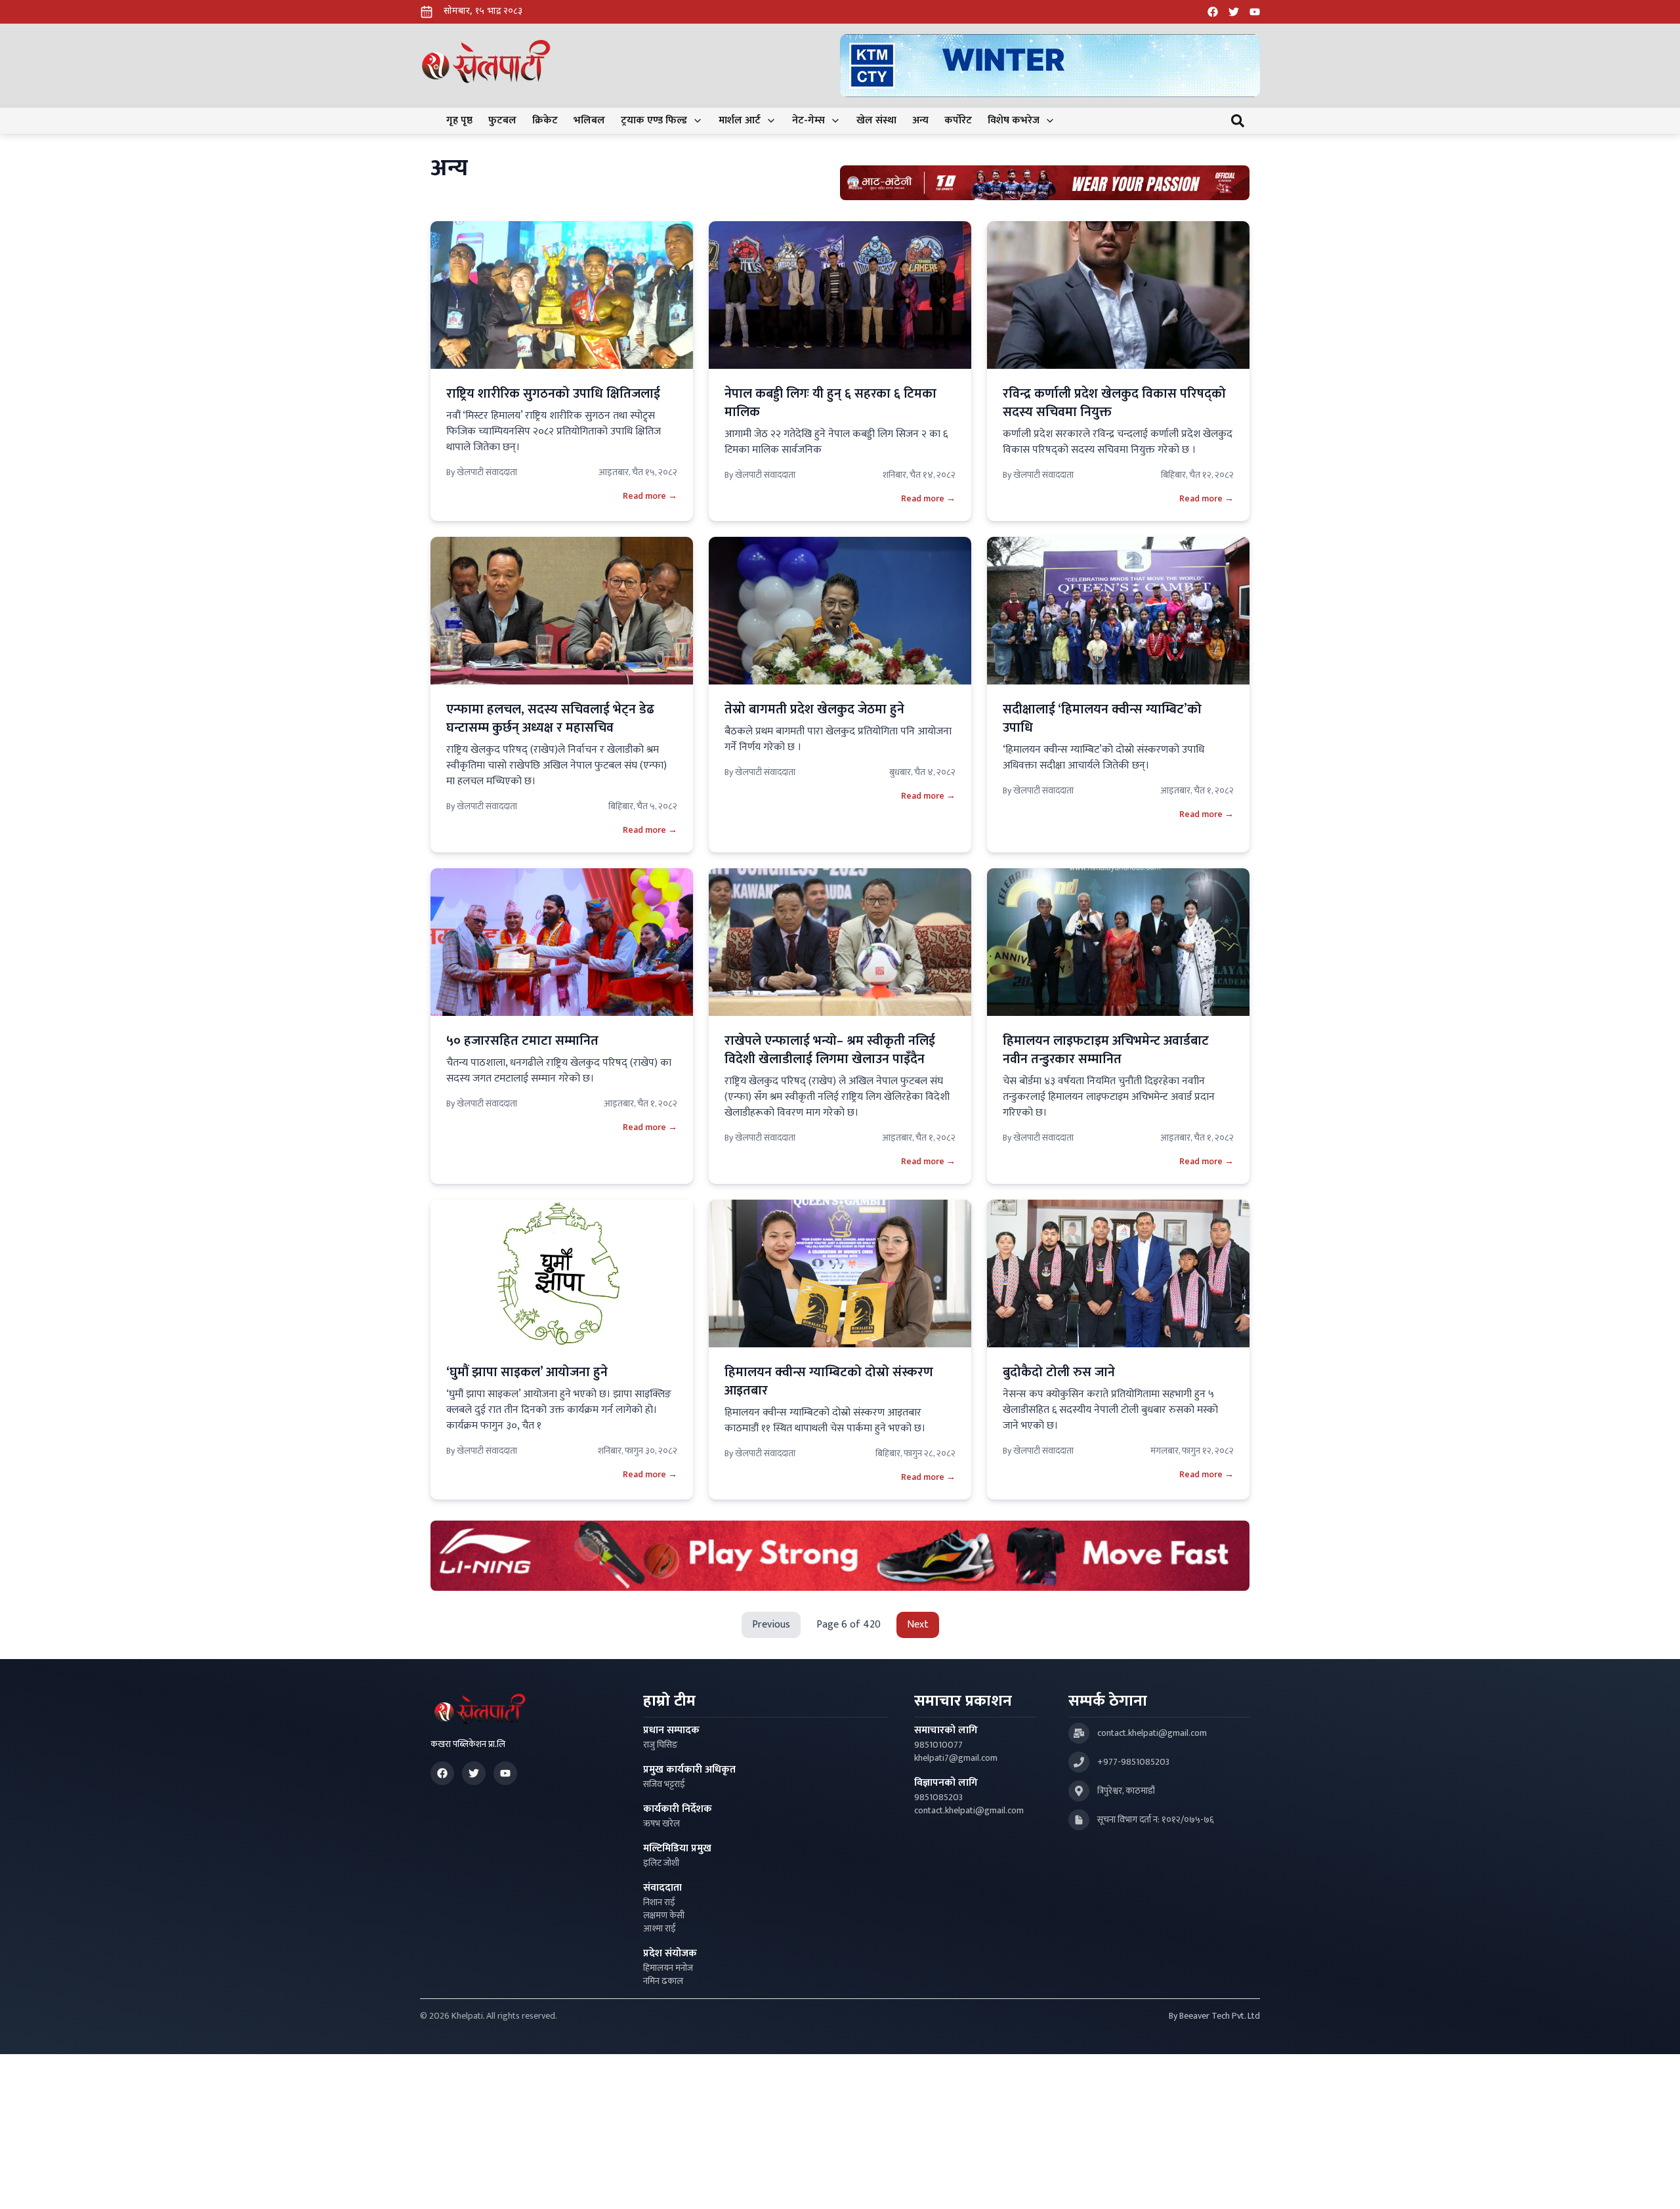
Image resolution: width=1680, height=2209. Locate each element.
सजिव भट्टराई (664, 1784)
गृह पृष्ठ (459, 121)
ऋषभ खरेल (661, 1824)
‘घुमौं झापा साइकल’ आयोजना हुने (527, 1372)
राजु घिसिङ (661, 1745)
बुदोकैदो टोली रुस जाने (1059, 1372)
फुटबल (502, 121)
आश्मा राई (660, 1929)
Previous (771, 1625)
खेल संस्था (876, 121)
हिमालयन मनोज (668, 1968)
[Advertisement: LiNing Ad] (840, 1556)
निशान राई (659, 1903)
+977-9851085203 (1133, 1762)
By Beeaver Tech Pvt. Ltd (1214, 2016)
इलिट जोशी (661, 1863)
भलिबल (589, 121)
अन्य (920, 121)
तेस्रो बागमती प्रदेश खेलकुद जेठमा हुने (814, 709)
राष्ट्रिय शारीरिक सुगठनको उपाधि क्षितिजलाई (553, 394)
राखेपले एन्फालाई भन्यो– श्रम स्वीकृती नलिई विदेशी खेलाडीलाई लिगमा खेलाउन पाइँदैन (830, 1050)
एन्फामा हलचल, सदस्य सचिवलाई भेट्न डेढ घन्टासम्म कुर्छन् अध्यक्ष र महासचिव (550, 719)
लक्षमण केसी (664, 1916)
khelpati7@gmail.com (956, 1758)
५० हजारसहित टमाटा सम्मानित (522, 1041)
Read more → (650, 496)
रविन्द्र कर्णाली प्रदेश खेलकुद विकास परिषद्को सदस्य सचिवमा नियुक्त (1114, 403)
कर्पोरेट (958, 121)
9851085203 (938, 1798)
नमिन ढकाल (663, 1981)
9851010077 (938, 1745)
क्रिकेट (545, 121)
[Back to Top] (1656, 2185)
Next (918, 1625)
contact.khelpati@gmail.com (969, 1811)
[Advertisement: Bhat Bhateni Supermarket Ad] (1045, 183)
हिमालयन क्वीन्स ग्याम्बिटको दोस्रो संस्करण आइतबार (829, 1381)
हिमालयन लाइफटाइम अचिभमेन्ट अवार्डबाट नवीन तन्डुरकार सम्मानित (1106, 1050)
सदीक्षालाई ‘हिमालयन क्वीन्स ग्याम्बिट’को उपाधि (1102, 719)
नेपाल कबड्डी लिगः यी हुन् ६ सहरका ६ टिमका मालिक (830, 403)
